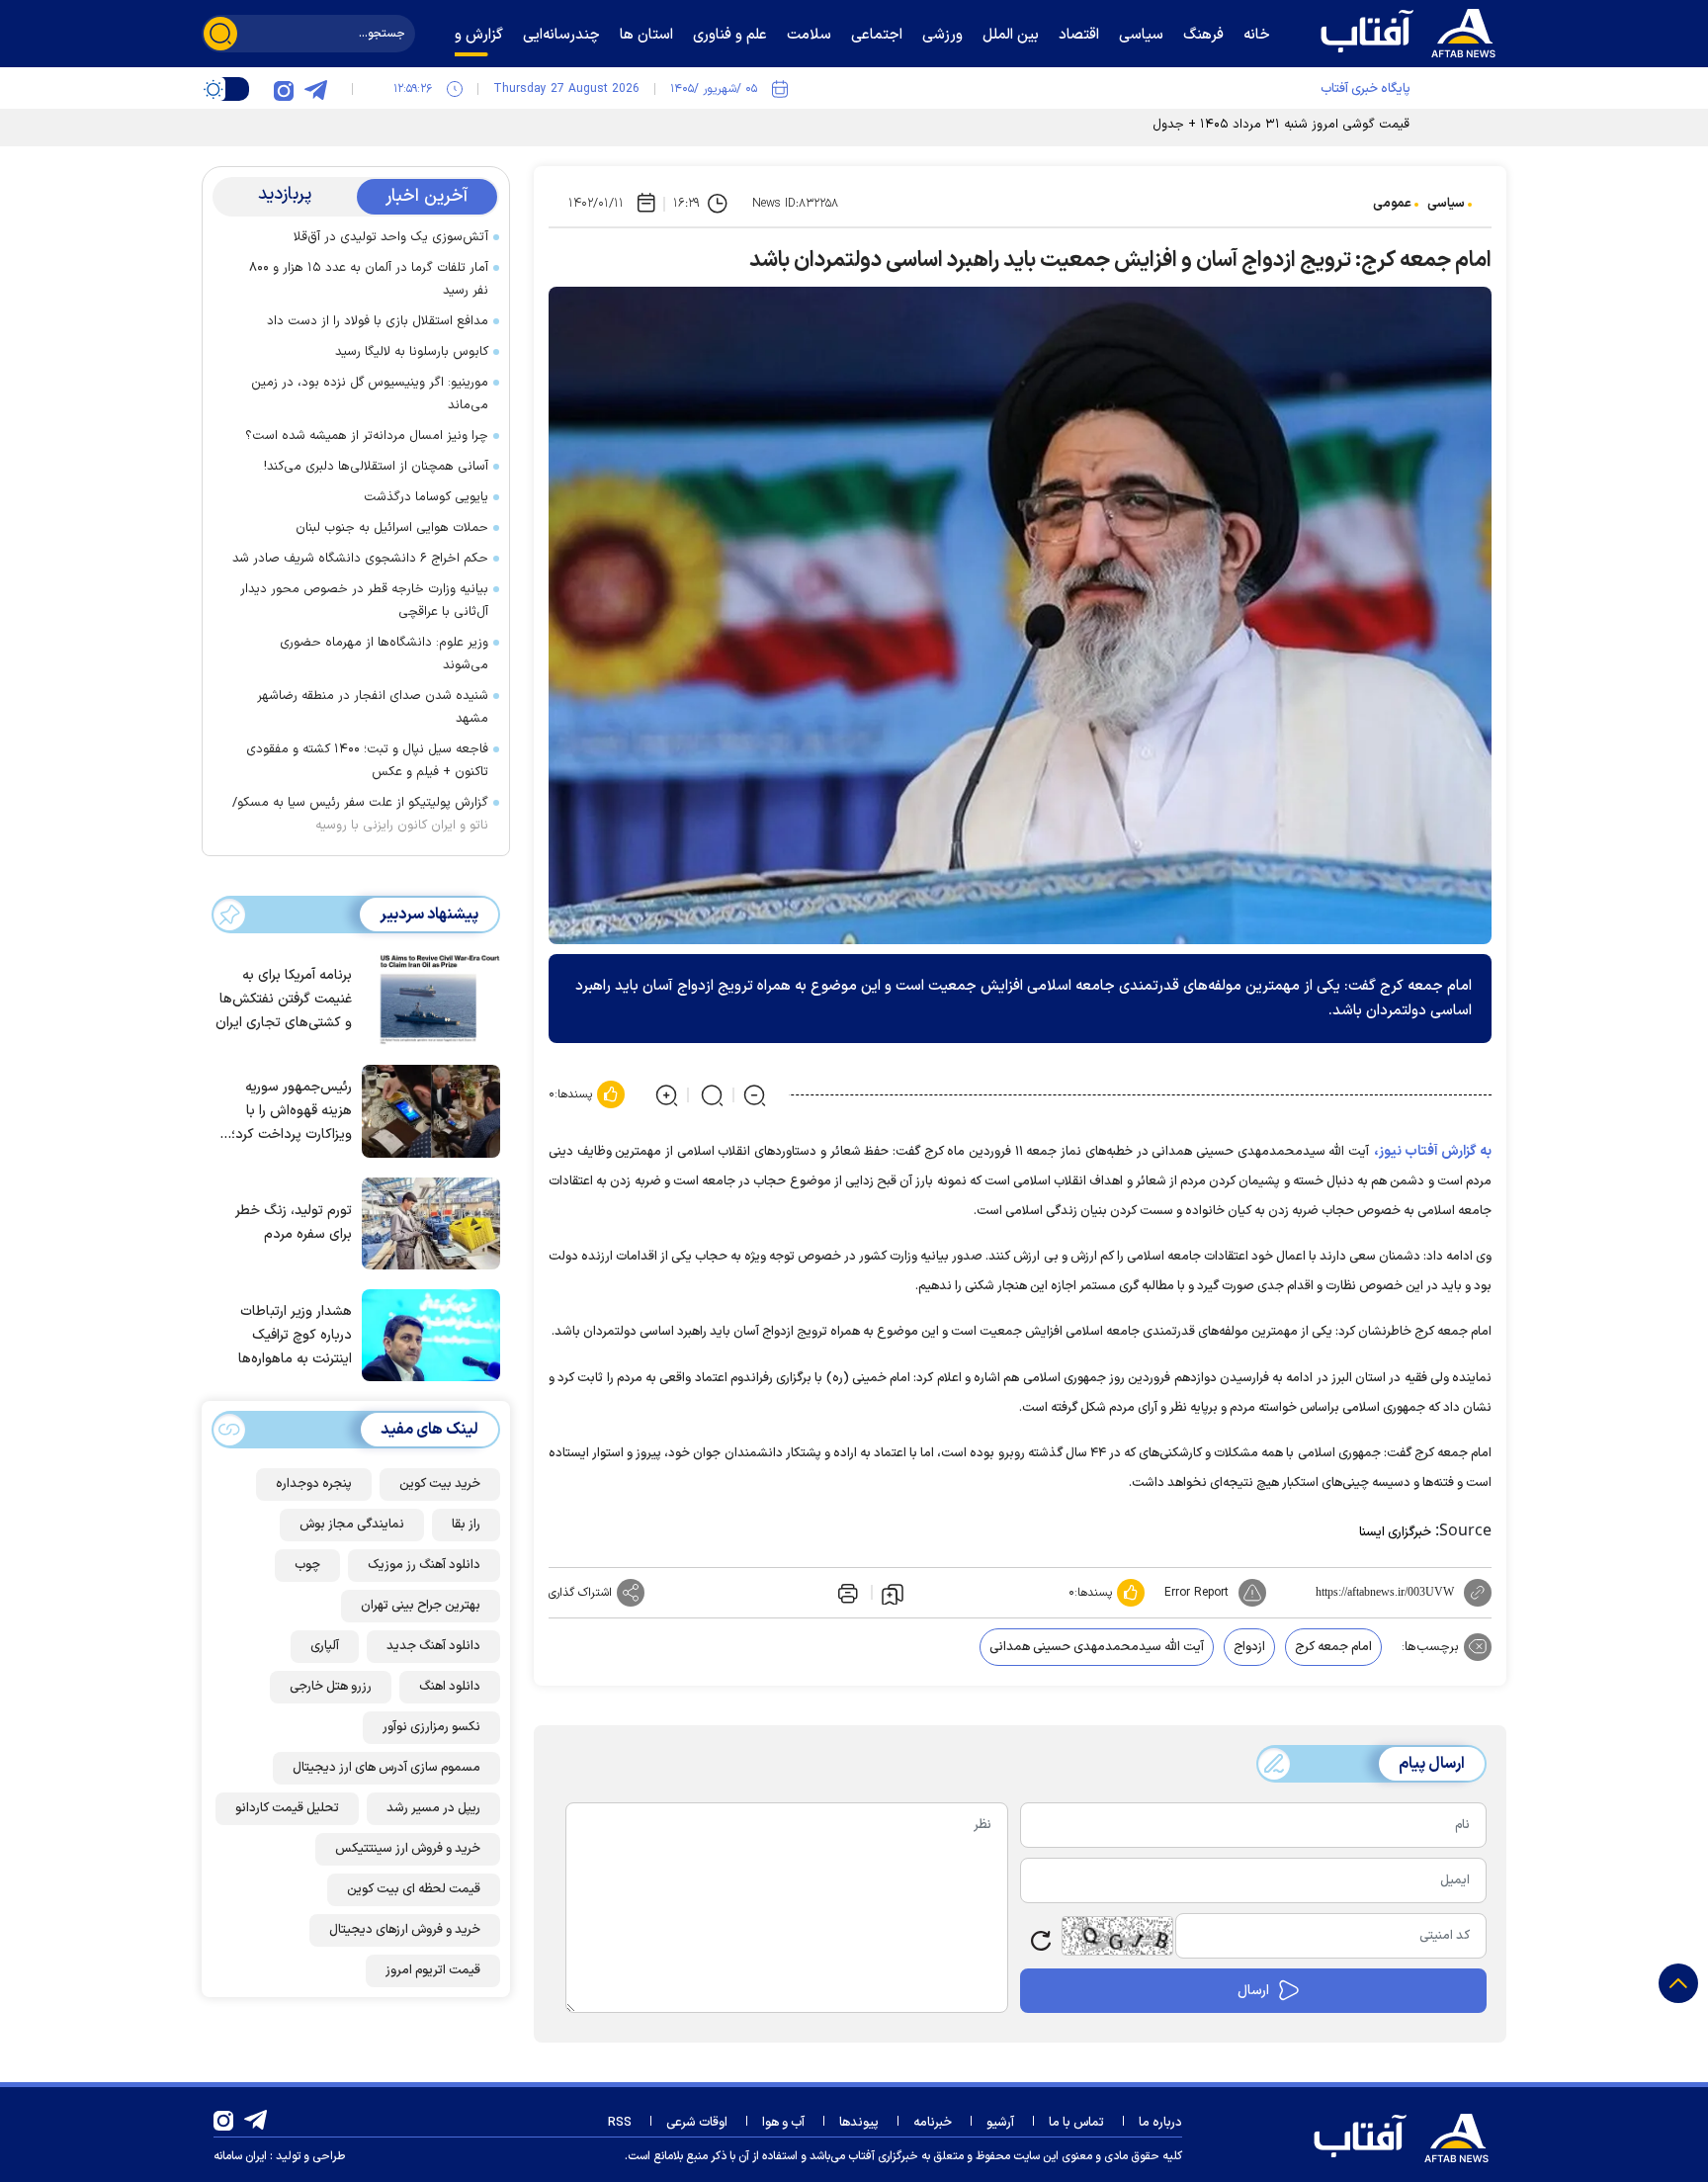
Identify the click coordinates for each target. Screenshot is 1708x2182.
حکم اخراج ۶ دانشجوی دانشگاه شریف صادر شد (360, 559)
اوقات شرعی (697, 2123)
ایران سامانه (240, 2156)
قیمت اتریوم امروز (433, 1970)
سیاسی (1446, 204)
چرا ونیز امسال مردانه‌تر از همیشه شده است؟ (367, 436)
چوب (307, 1565)
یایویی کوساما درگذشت (426, 497)
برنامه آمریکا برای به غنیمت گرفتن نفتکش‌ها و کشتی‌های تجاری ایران (284, 999)
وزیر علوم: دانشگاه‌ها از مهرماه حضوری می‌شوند (384, 654)
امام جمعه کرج (1333, 1647)
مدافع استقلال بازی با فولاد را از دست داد (378, 321)
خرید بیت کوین (440, 1484)
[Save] (893, 1593)
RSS (620, 2123)
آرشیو (1000, 2123)
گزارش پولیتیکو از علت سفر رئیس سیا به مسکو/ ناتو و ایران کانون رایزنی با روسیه (360, 814)
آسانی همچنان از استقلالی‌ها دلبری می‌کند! (376, 467)
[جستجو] (220, 34)
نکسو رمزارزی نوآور (431, 1727)
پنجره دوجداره (314, 1484)
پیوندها (859, 2123)
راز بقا (466, 1525)
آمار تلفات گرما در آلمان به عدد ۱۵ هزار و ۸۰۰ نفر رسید (369, 279)
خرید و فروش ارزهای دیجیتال (405, 1930)
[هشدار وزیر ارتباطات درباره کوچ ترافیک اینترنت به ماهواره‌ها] (426, 1334)
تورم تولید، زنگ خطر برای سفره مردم (294, 1222)
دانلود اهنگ (450, 1687)
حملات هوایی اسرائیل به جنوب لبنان (392, 528)
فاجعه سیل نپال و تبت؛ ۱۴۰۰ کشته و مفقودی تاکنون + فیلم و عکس (367, 761)
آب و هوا (783, 2123)
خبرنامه (933, 2123)
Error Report (1196, 1593)
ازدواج (1249, 1647)
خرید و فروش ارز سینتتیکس (408, 1849)
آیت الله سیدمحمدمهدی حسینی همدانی (1097, 1647)
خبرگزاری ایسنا (1395, 1532)
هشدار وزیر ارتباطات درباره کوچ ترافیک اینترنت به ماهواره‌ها (295, 1335)
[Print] (846, 1593)
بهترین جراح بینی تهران (421, 1606)
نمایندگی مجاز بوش (352, 1525)
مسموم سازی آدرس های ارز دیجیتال (386, 1768)
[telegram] (315, 89)
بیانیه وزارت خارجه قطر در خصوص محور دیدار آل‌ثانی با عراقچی (364, 601)
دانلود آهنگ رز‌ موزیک (424, 1565)
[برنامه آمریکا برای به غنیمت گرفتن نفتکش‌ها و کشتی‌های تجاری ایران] (426, 998)
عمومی (1392, 204)
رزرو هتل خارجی (331, 1687)
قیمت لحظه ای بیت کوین (414, 1889)
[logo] (1412, 31)
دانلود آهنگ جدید (433, 1646)
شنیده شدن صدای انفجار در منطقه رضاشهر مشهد (373, 707)
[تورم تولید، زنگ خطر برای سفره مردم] (426, 1222)
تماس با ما (1076, 2123)
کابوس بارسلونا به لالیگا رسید (412, 352)
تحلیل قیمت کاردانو (287, 1808)
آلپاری (325, 1646)
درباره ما (1160, 2123)
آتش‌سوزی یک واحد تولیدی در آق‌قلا (391, 237)
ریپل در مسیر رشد (433, 1808)
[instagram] (284, 89)
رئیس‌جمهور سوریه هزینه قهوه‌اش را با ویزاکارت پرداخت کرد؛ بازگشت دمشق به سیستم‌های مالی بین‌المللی (292, 1112)
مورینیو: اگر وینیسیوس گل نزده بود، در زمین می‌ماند (370, 394)
